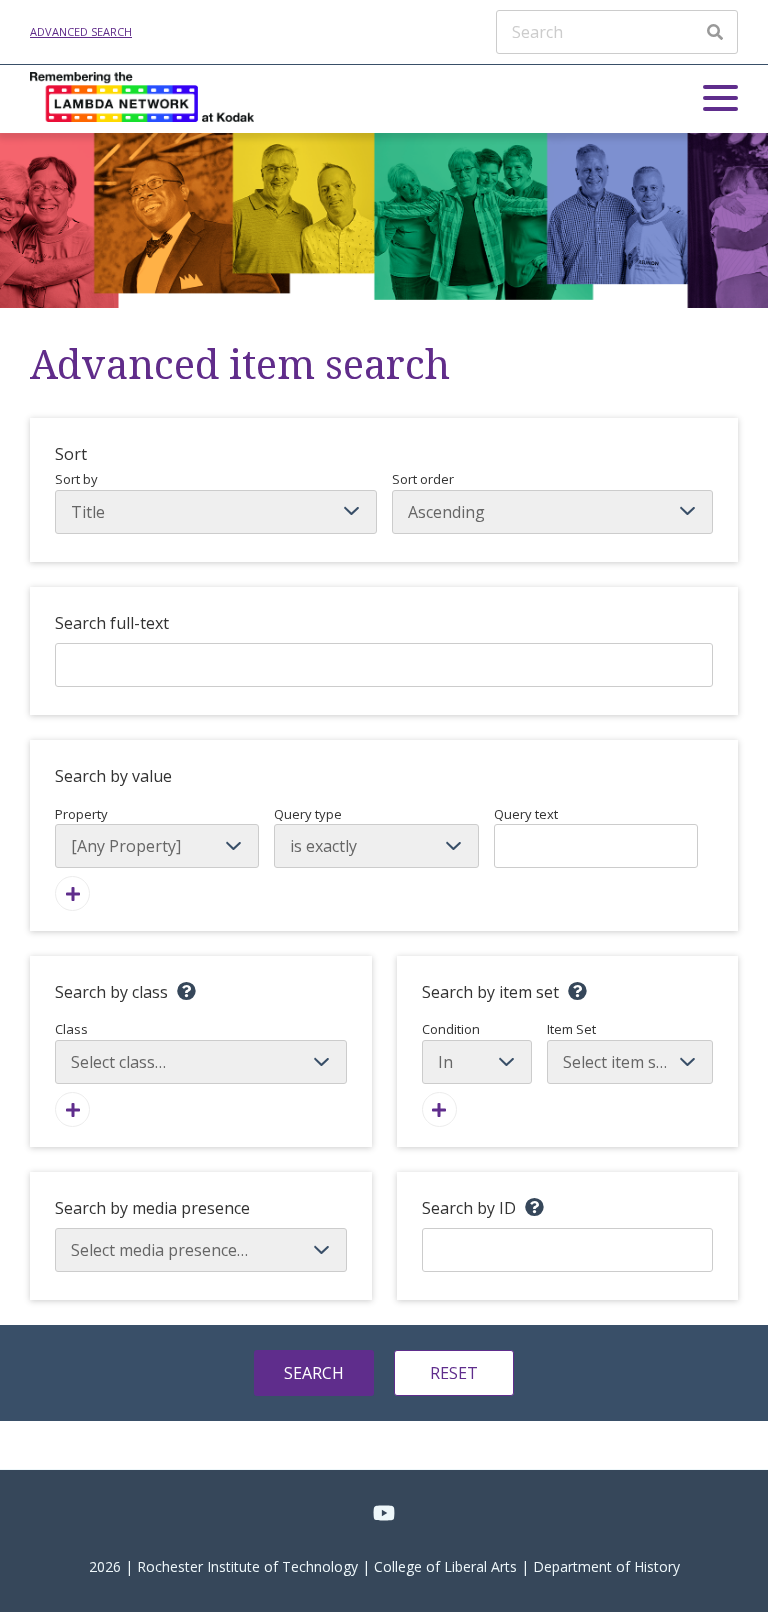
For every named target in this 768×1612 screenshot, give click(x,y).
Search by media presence (152, 1208)
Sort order (423, 479)
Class (71, 1029)
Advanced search (81, 31)
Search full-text (112, 623)
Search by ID (469, 1208)
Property (81, 814)
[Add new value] (72, 893)
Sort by (76, 479)
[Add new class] (72, 1109)
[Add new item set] (439, 1109)
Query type (308, 814)
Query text (526, 814)
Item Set (571, 1029)
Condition (451, 1029)
